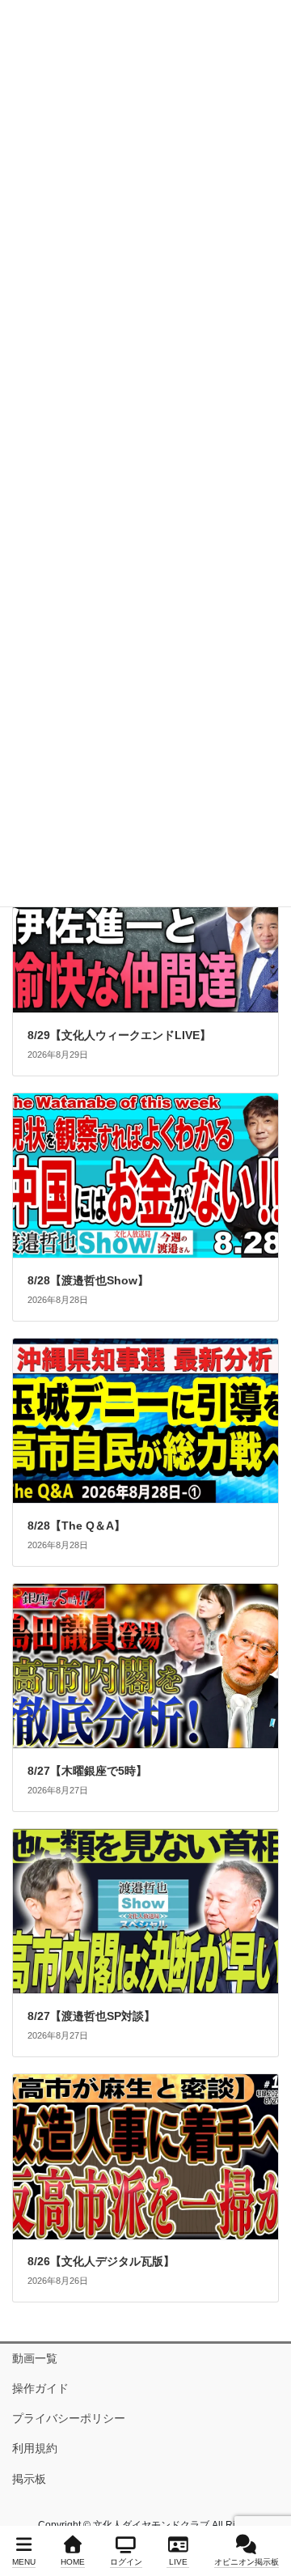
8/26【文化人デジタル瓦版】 (101, 2261)
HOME (73, 2562)
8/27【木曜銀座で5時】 (87, 1771)
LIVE (178, 2562)
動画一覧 (35, 2358)
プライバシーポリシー (69, 2418)
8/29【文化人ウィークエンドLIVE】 (119, 1035)
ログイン (126, 2562)
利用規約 (35, 2448)
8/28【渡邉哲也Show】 (88, 1280)
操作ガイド (40, 2388)
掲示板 (29, 2479)
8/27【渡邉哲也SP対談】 (91, 2016)
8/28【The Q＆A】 (76, 1526)
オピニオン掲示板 (247, 2562)
